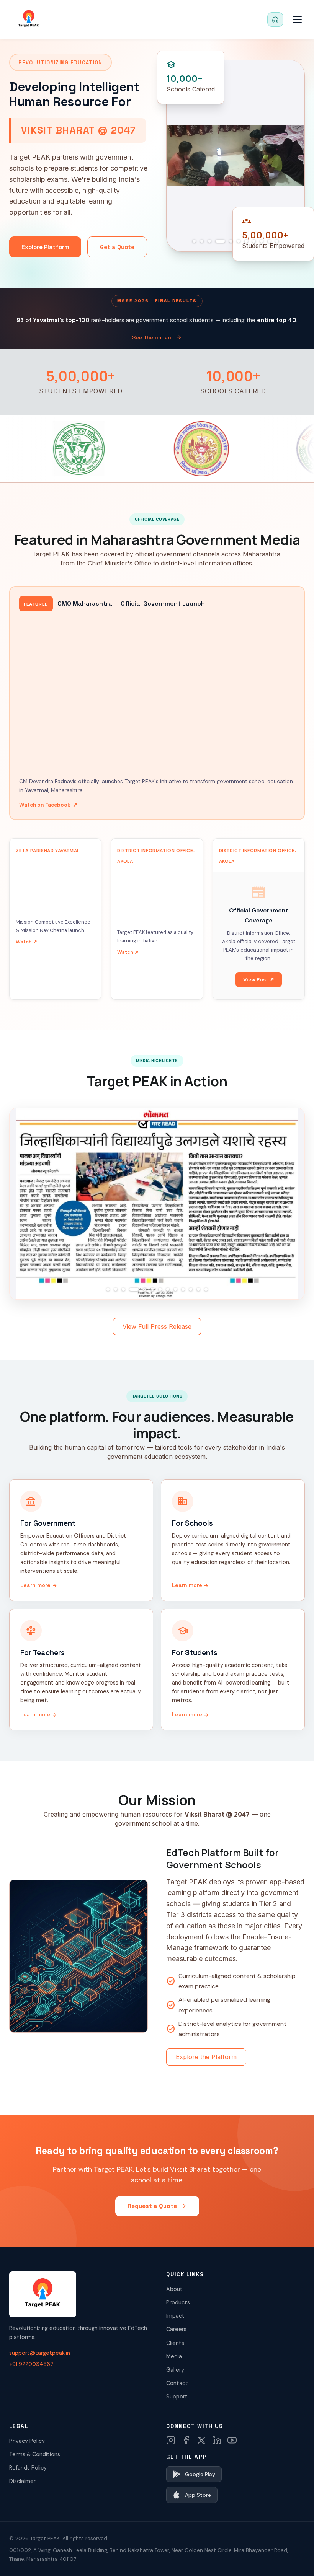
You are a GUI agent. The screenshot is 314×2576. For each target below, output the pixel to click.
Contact (177, 2383)
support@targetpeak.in (40, 2353)
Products (178, 2302)
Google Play (200, 2474)
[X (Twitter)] (201, 2440)
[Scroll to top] (293, 2559)
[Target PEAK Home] (29, 20)
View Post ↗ (259, 980)
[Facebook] (186, 2440)
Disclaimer (22, 2481)
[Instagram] (171, 2440)
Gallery (175, 2370)
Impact (175, 2316)
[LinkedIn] (217, 2440)
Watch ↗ (26, 942)
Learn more (39, 1585)
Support (177, 2397)
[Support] (275, 20)
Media (174, 2356)
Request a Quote (157, 2206)
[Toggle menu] (297, 20)
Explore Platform (45, 247)
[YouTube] (232, 2440)
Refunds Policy (28, 2468)
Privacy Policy (27, 2441)
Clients (175, 2343)
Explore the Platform (206, 2057)
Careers (176, 2329)
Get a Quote (117, 247)
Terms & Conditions (35, 2454)
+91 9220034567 (31, 2364)
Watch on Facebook (48, 805)
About (174, 2289)
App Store (198, 2495)
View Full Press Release (157, 1326)
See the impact (157, 337)
